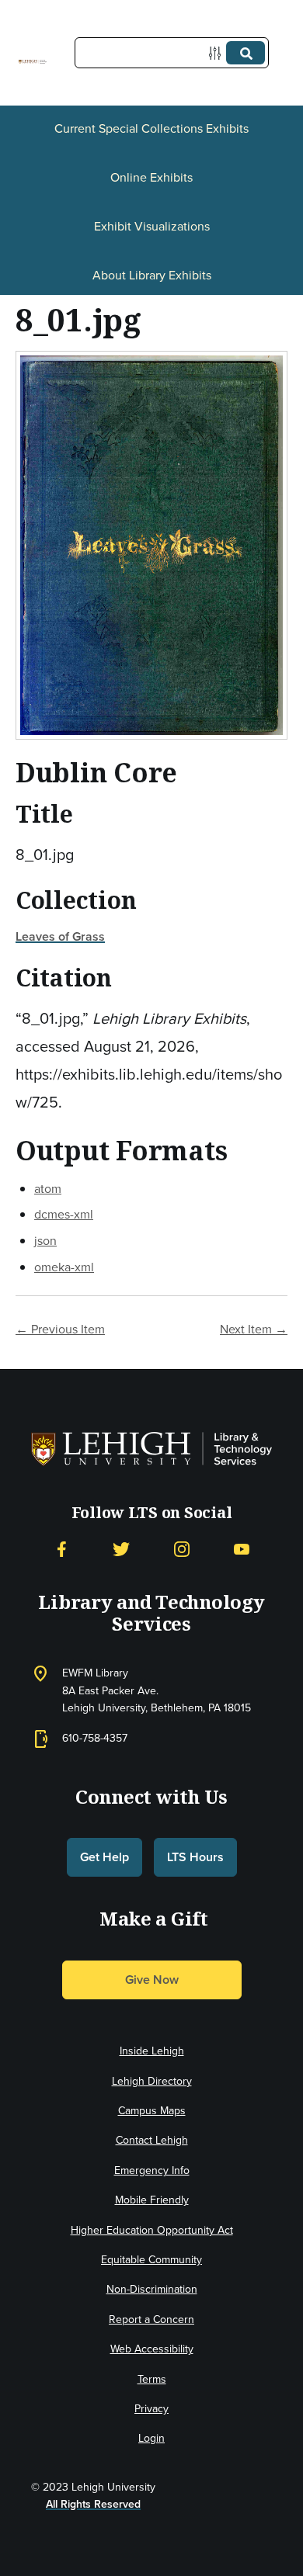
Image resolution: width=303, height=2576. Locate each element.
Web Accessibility (152, 2349)
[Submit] (246, 53)
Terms (152, 2379)
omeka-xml (64, 1267)
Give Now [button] (152, 1980)
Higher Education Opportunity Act (152, 2230)
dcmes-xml (64, 1214)
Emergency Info (152, 2170)
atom (48, 1189)
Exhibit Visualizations (152, 226)
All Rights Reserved (93, 2504)
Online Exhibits (151, 177)
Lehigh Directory (152, 2081)
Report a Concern (151, 2319)
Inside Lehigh (152, 2051)
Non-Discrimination (152, 2289)
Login (151, 2438)
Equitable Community (151, 2260)
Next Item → (254, 1329)
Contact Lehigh (152, 2140)
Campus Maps (152, 2111)
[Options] (218, 53)
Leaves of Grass (60, 936)
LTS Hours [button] (195, 1857)
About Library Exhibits (152, 275)
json (45, 1241)
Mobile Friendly (152, 2200)
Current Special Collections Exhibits (151, 128)
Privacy (151, 2409)
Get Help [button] (104, 1857)
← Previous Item (60, 1329)
